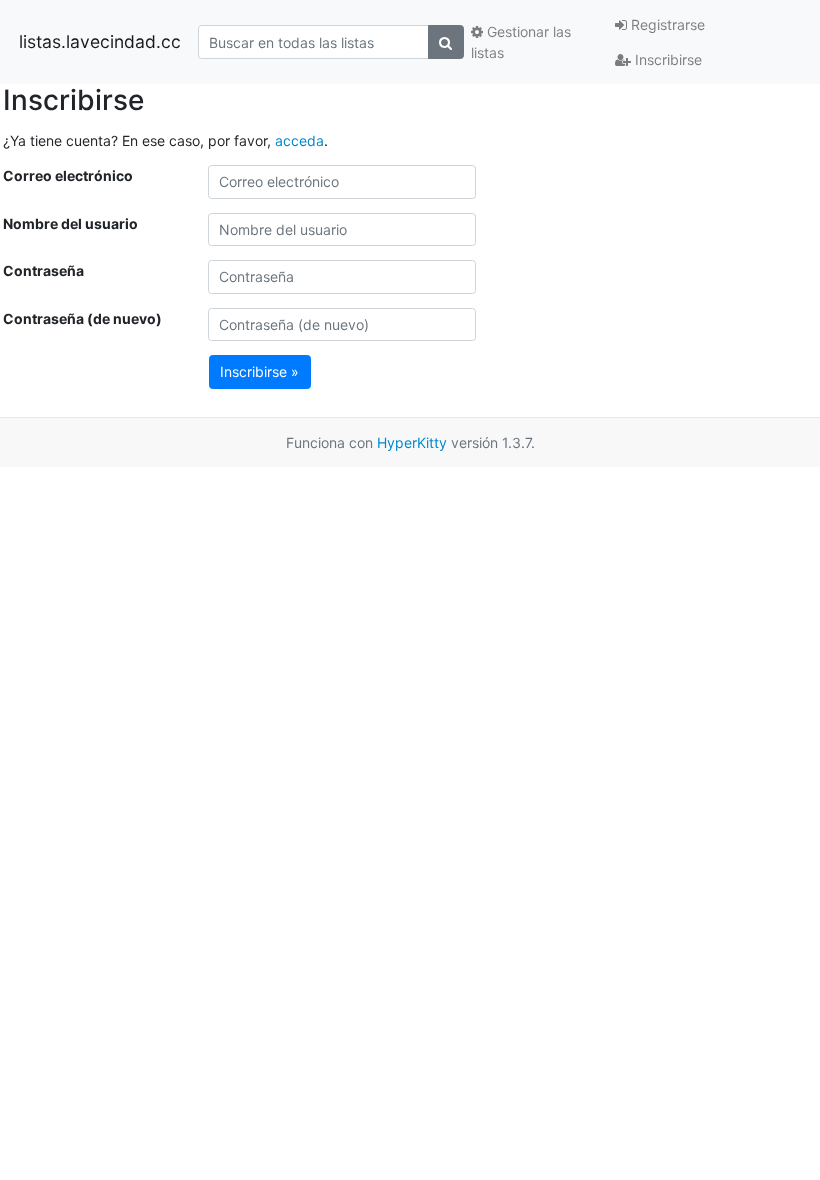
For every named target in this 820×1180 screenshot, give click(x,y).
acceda (299, 140)
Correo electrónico (68, 175)
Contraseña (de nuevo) (82, 318)
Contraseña (43, 270)
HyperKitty (412, 442)
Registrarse (666, 24)
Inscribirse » (259, 371)
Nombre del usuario (70, 223)
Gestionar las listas (521, 42)
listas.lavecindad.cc (100, 41)
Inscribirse (666, 59)
